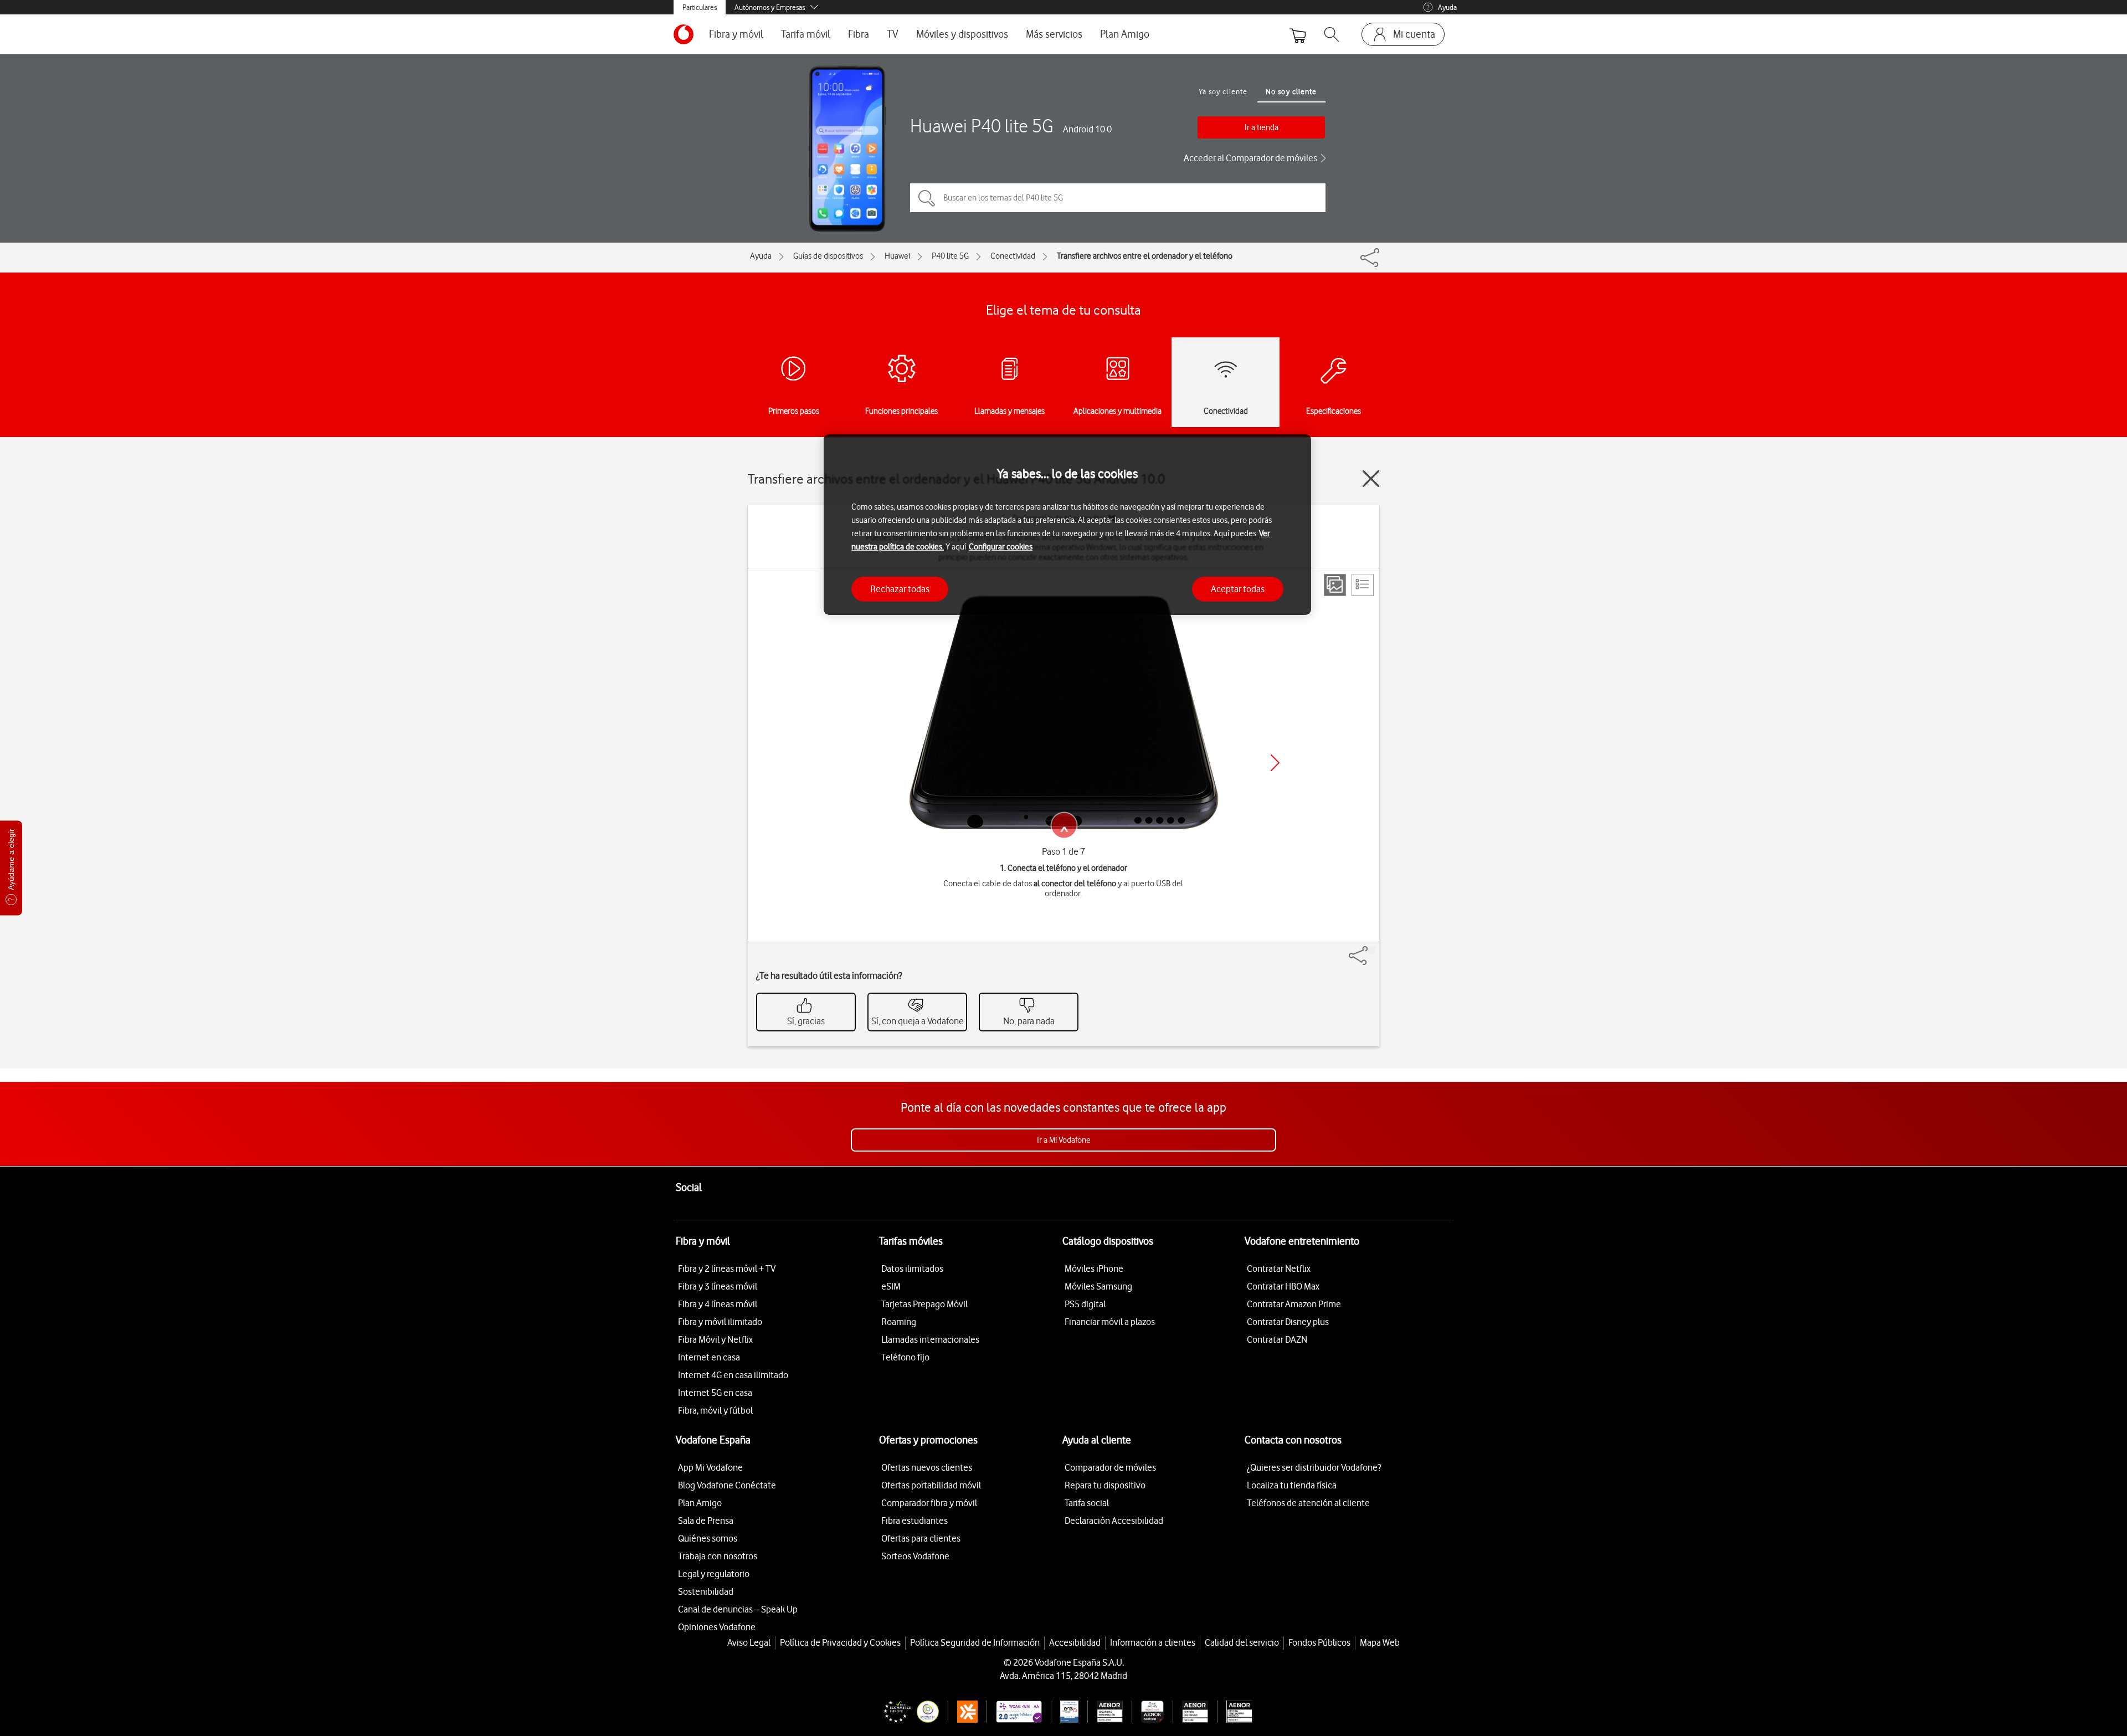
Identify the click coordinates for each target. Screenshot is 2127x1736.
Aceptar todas (1238, 588)
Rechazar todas (900, 588)
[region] (1067, 525)
